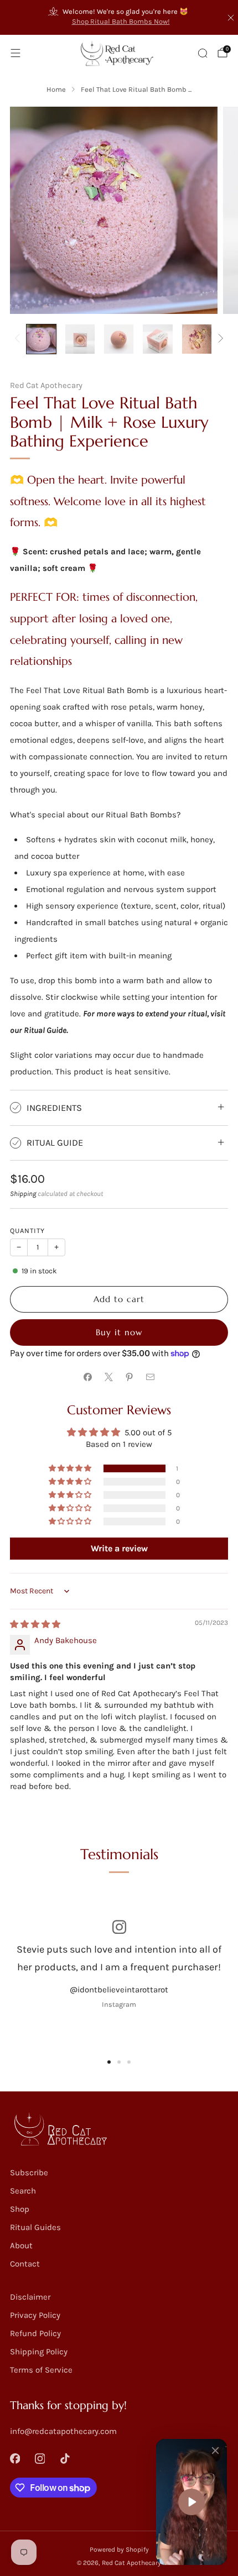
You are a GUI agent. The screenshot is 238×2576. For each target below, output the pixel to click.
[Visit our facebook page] (15, 2459)
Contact (25, 2264)
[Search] (203, 53)
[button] (71, 1468)
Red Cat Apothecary (46, 385)
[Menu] (15, 53)
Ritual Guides (35, 2227)
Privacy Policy (35, 2315)
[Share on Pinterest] (130, 1377)
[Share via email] (150, 1377)
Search (23, 2191)
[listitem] (119, 17)
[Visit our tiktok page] (65, 2459)
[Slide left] (19, 339)
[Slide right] (219, 339)
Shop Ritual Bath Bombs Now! (121, 21)
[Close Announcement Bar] (231, 18)
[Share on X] (109, 1377)
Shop (20, 2209)
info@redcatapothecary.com (63, 2431)
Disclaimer (30, 2297)
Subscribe (29, 2173)
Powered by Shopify (119, 2549)
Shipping (23, 1193)
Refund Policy (35, 2333)
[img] (35, 1624)
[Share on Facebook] (88, 1377)
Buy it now (119, 1332)
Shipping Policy (39, 2352)
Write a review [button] (119, 1548)
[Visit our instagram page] (40, 2459)
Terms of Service (41, 2370)
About (21, 2246)
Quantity (27, 1231)
